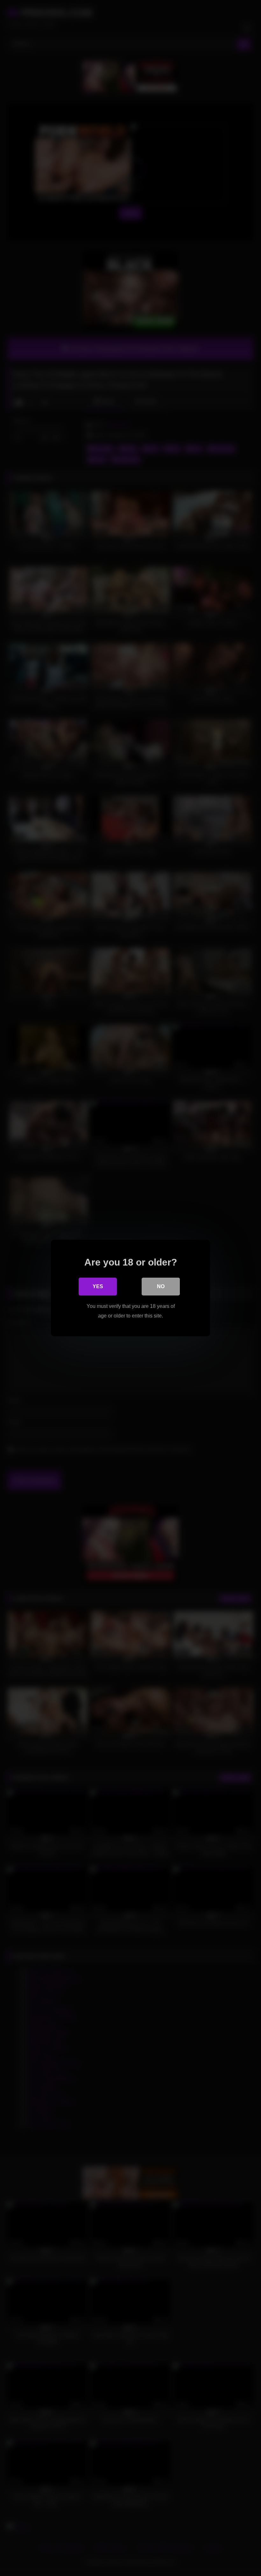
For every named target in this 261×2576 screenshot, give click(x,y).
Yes (98, 1286)
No (161, 1286)
